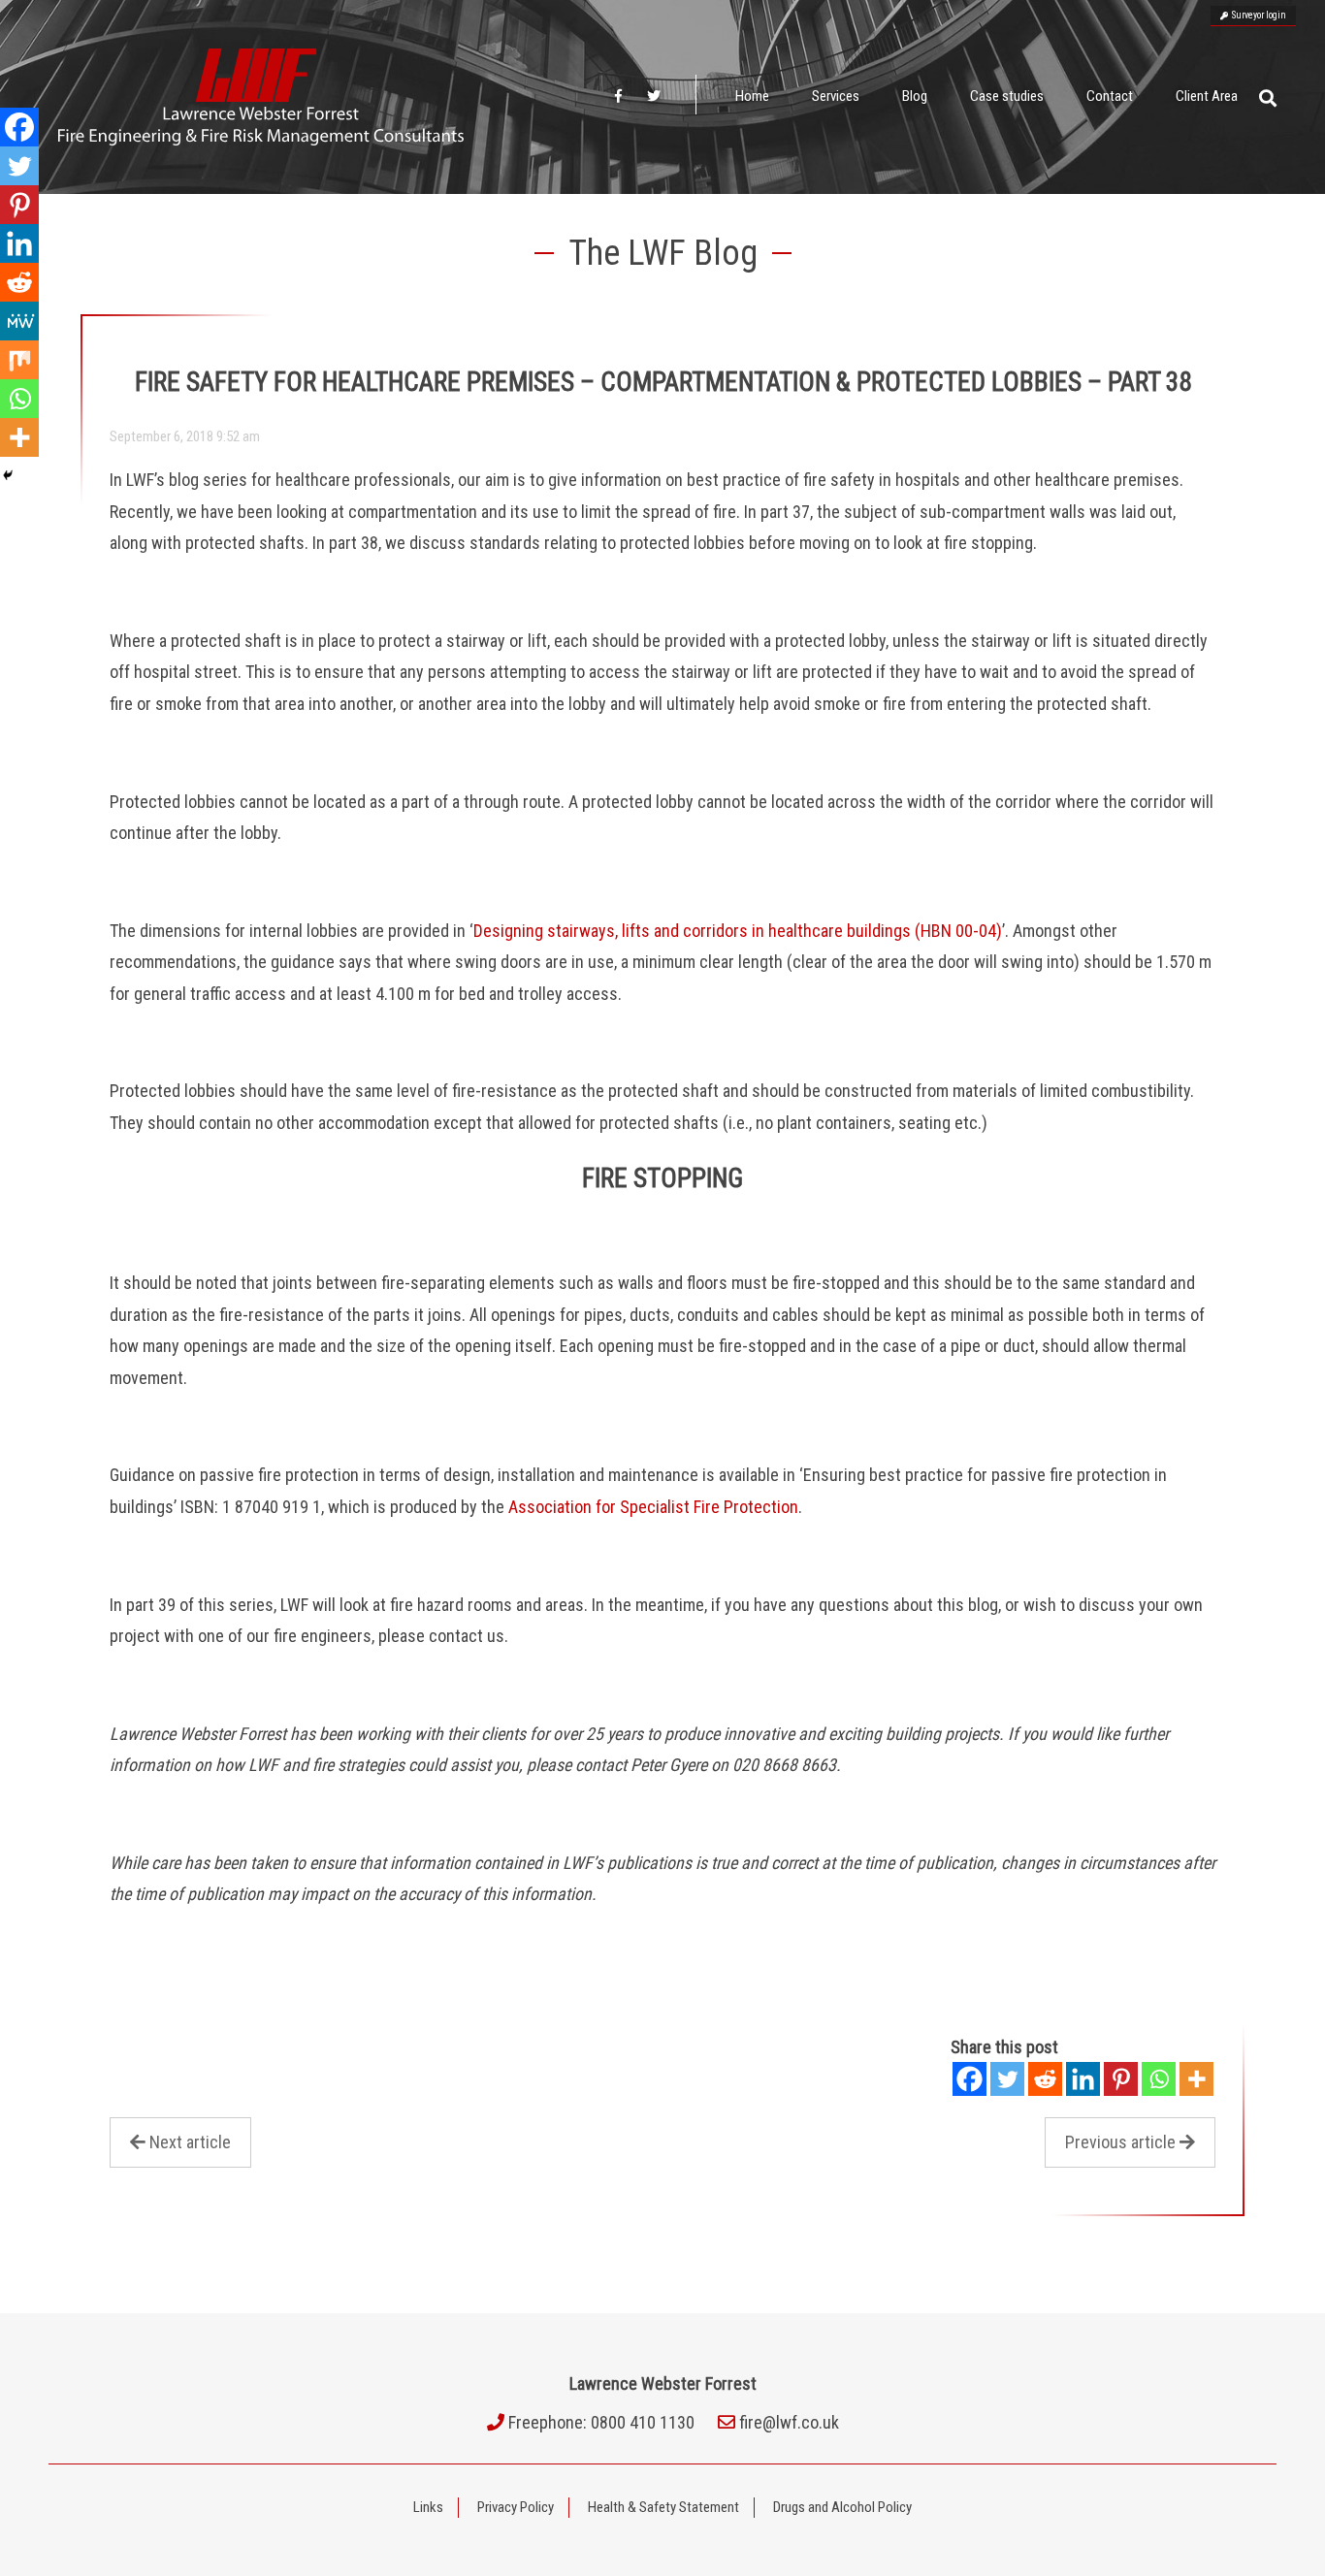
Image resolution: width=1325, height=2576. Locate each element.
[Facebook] (970, 2079)
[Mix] (19, 360)
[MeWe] (19, 321)
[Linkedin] (1083, 2079)
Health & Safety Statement (663, 2507)
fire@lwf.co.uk (789, 2422)
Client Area (1207, 96)
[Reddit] (1045, 2079)
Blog (915, 96)
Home (752, 96)
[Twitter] (1007, 2079)
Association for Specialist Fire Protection (653, 1507)
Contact (1110, 96)
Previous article (1120, 2142)
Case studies (1007, 96)
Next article (190, 2142)
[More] (1196, 2079)
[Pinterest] (1121, 2079)
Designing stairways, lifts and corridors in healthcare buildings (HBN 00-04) (738, 931)
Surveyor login (1257, 15)
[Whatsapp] (1159, 2079)
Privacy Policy (516, 2507)
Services (836, 96)
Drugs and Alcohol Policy (842, 2507)
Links (428, 2507)
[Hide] (8, 475)
